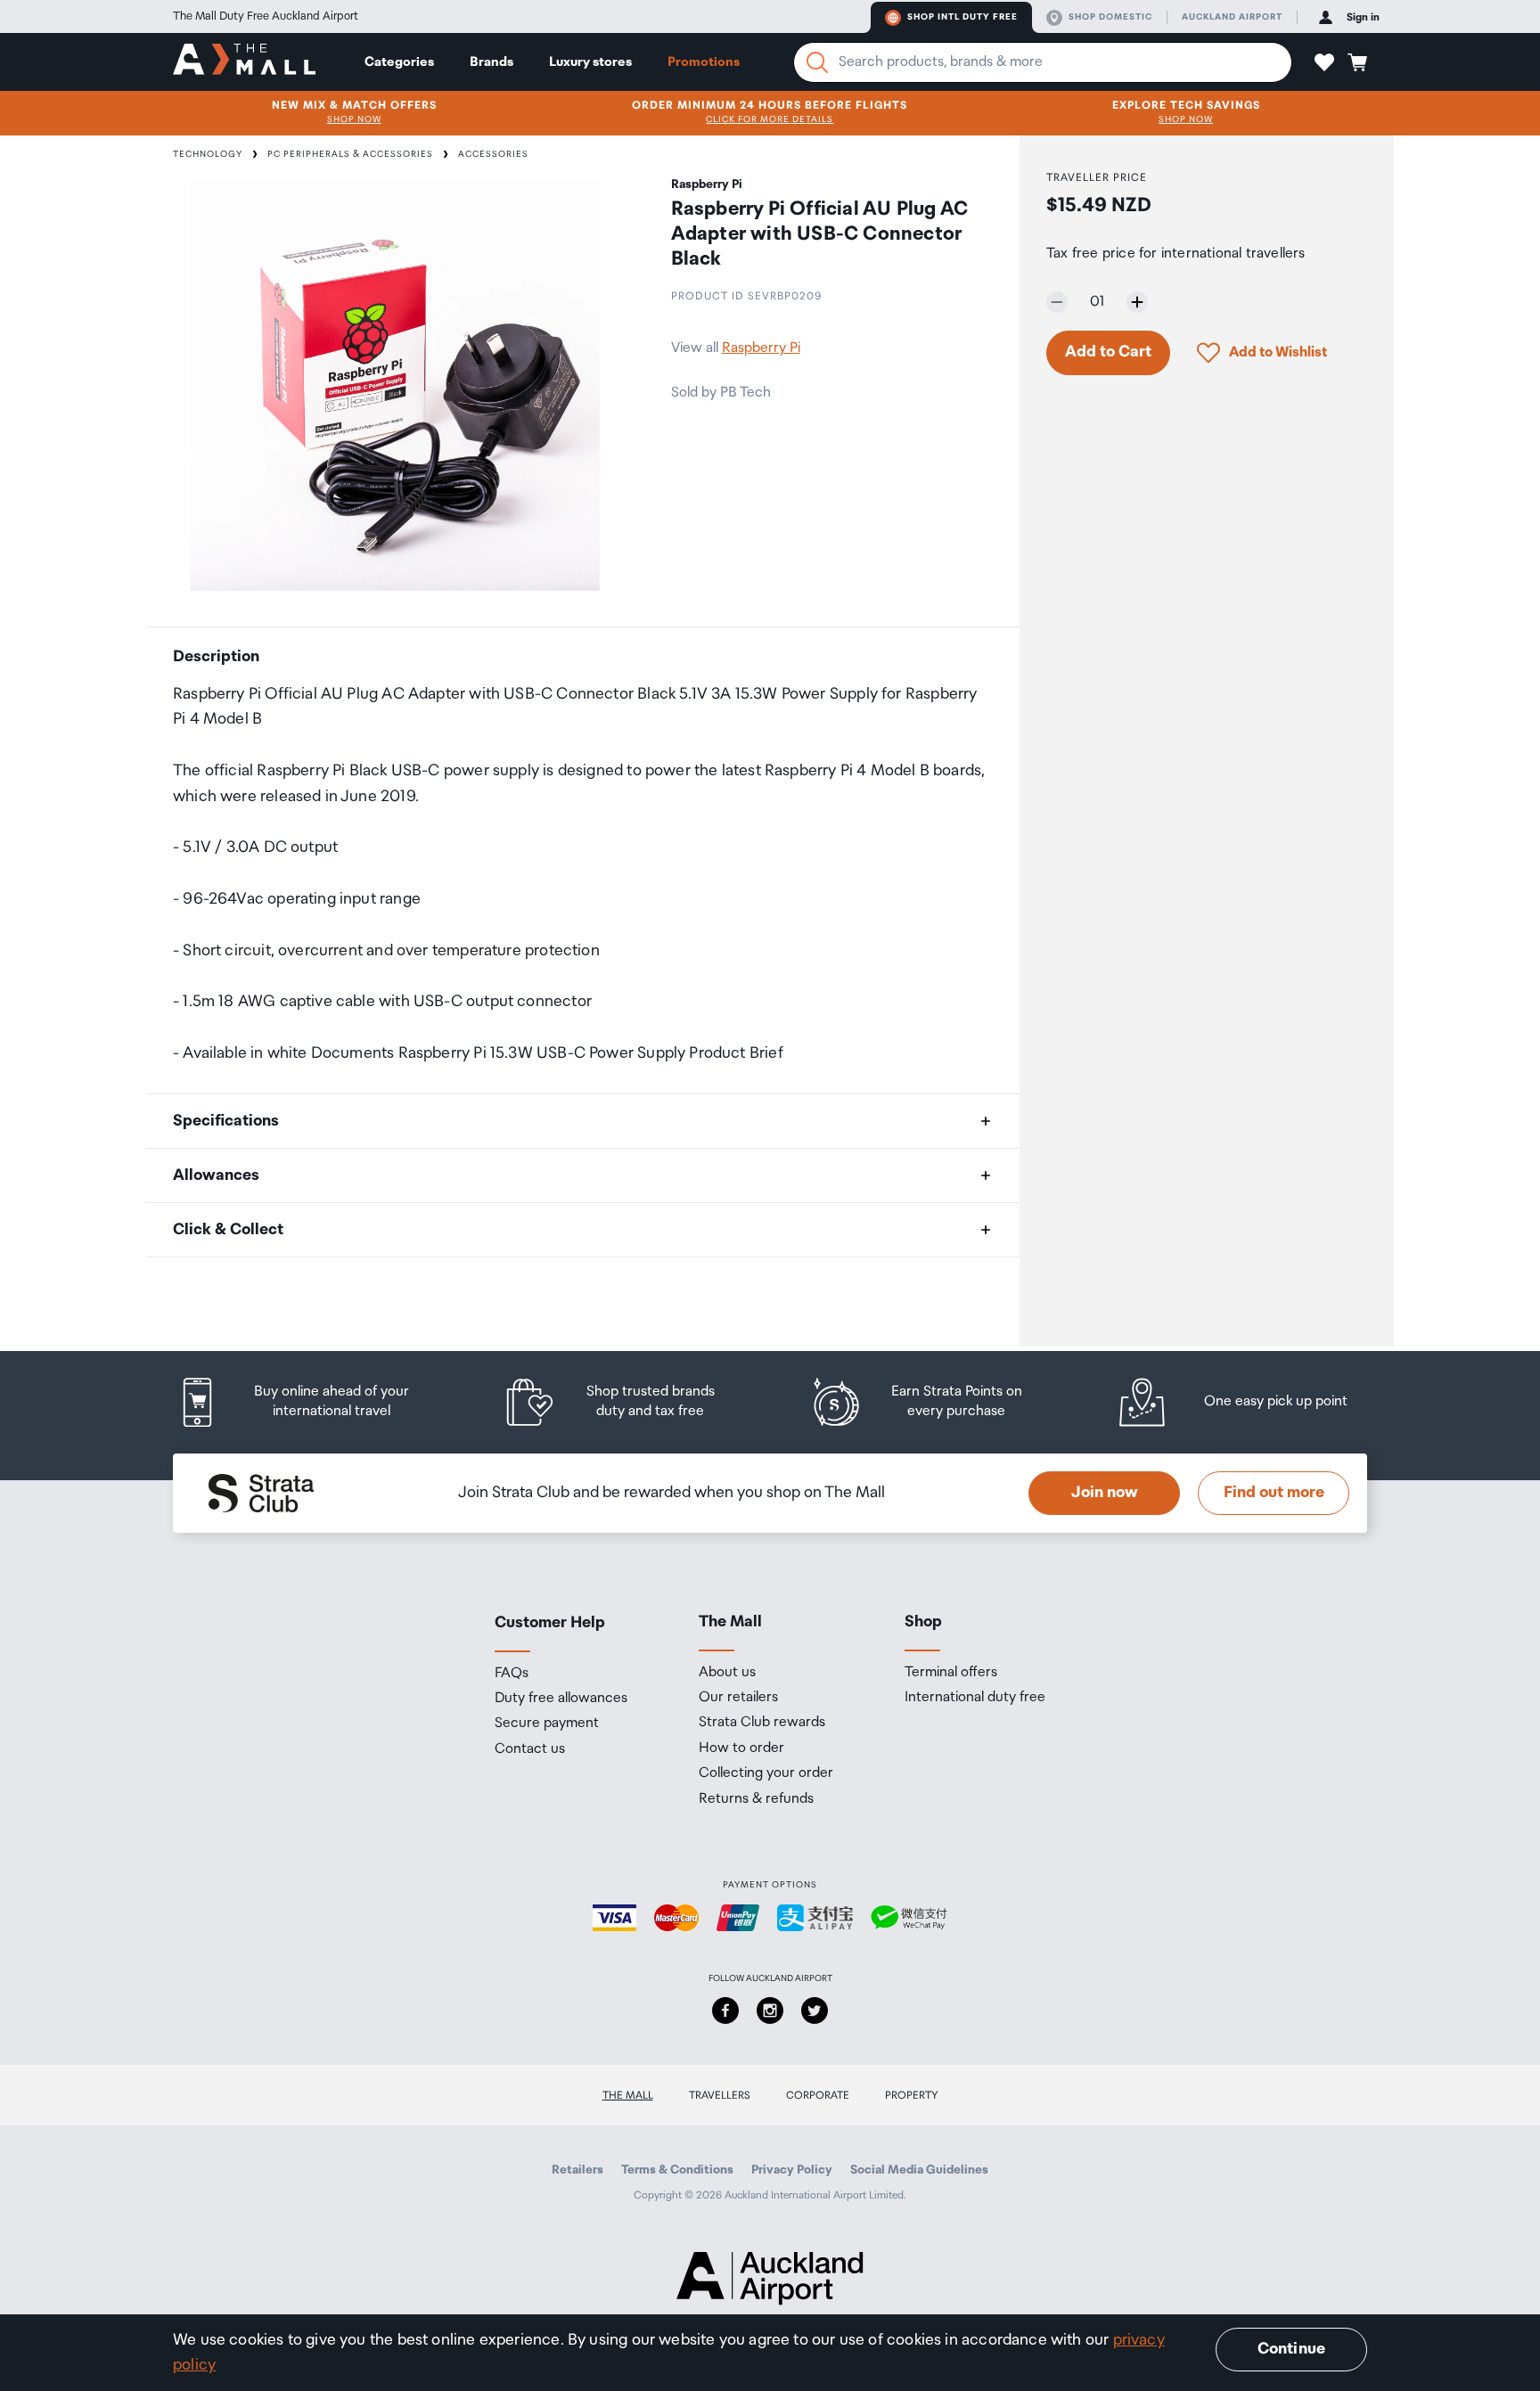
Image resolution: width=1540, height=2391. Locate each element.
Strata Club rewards (762, 1723)
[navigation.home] (244, 61)
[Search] (817, 62)
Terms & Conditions (677, 2170)
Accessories (493, 154)
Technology (208, 154)
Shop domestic (1110, 17)
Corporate (818, 2096)
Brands (491, 62)
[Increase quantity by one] (1137, 302)
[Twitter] (815, 2010)
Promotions (704, 62)
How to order (741, 1748)
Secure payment (547, 1724)
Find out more (1274, 1493)
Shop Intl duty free (962, 17)
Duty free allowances (561, 1699)
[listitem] (311, 1402)
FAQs (512, 1674)
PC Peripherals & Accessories (350, 154)
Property (912, 2096)
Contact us (530, 1749)
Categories (399, 62)
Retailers (577, 2170)
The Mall (628, 2096)
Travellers (720, 2096)
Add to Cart (1108, 352)
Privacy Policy (792, 2170)
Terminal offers (951, 1673)
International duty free (975, 1698)
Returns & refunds (756, 1799)
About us (727, 1673)
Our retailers (738, 1698)
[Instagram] (770, 2010)
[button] (1324, 62)
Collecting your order (766, 1773)
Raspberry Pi (761, 348)
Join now (1105, 1493)
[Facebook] (725, 2010)
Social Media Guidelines (919, 2170)
